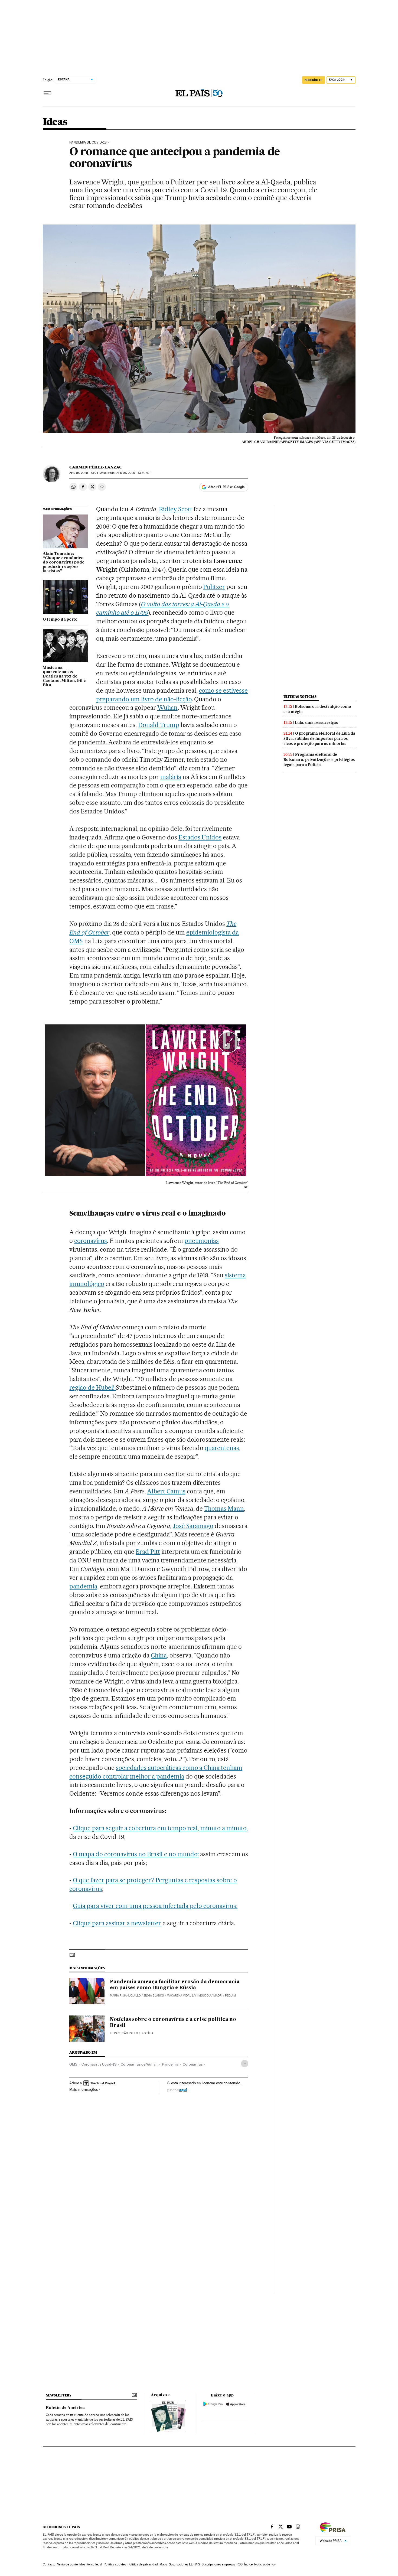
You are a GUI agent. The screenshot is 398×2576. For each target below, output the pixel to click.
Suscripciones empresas (218, 2564)
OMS (73, 2064)
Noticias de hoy (265, 2564)
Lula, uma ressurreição (317, 722)
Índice (248, 2564)
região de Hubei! (93, 1388)
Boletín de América (65, 2408)
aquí (183, 2090)
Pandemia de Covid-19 (88, 142)
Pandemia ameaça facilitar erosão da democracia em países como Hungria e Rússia (175, 1985)
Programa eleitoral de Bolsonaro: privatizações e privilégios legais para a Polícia (319, 760)
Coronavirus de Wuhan (139, 2064)
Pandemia (170, 2064)
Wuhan (167, 708)
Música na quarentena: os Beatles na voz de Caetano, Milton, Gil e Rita (64, 676)
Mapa (163, 2564)
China (159, 1655)
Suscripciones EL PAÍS (185, 2564)
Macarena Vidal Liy (181, 1996)
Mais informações (84, 2089)
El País (115, 2033)
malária (171, 777)
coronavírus (91, 1241)
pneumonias (202, 1241)
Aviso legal (94, 2564)
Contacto (49, 2564)
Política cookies (115, 2564)
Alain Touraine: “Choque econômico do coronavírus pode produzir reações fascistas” (64, 562)
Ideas (55, 122)
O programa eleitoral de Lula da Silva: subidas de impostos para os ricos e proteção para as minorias (319, 738)
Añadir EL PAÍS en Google (226, 487)
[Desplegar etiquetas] (245, 2064)
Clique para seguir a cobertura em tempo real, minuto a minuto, (160, 1828)
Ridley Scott (176, 509)
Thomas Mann (224, 1509)
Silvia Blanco (154, 1996)
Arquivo (159, 2395)
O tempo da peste (60, 620)
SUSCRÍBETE (314, 80)
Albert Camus (166, 1491)
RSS (240, 2564)
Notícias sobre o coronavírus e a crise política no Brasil (173, 2023)
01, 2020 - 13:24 (84, 473)
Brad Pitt (148, 1552)
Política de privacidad (143, 2564)
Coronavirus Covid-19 (99, 2064)
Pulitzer (214, 587)
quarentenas (222, 1448)
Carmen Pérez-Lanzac (96, 467)
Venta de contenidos (71, 2564)
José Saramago (193, 1526)
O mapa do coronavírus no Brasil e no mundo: (136, 1854)
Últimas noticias (300, 697)
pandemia (83, 1586)
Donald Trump (159, 725)
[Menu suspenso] (47, 93)
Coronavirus (193, 2064)
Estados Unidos (200, 837)
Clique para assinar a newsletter (117, 1923)
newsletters (58, 2395)
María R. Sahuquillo (125, 1996)
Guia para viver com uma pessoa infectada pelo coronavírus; (155, 1906)
